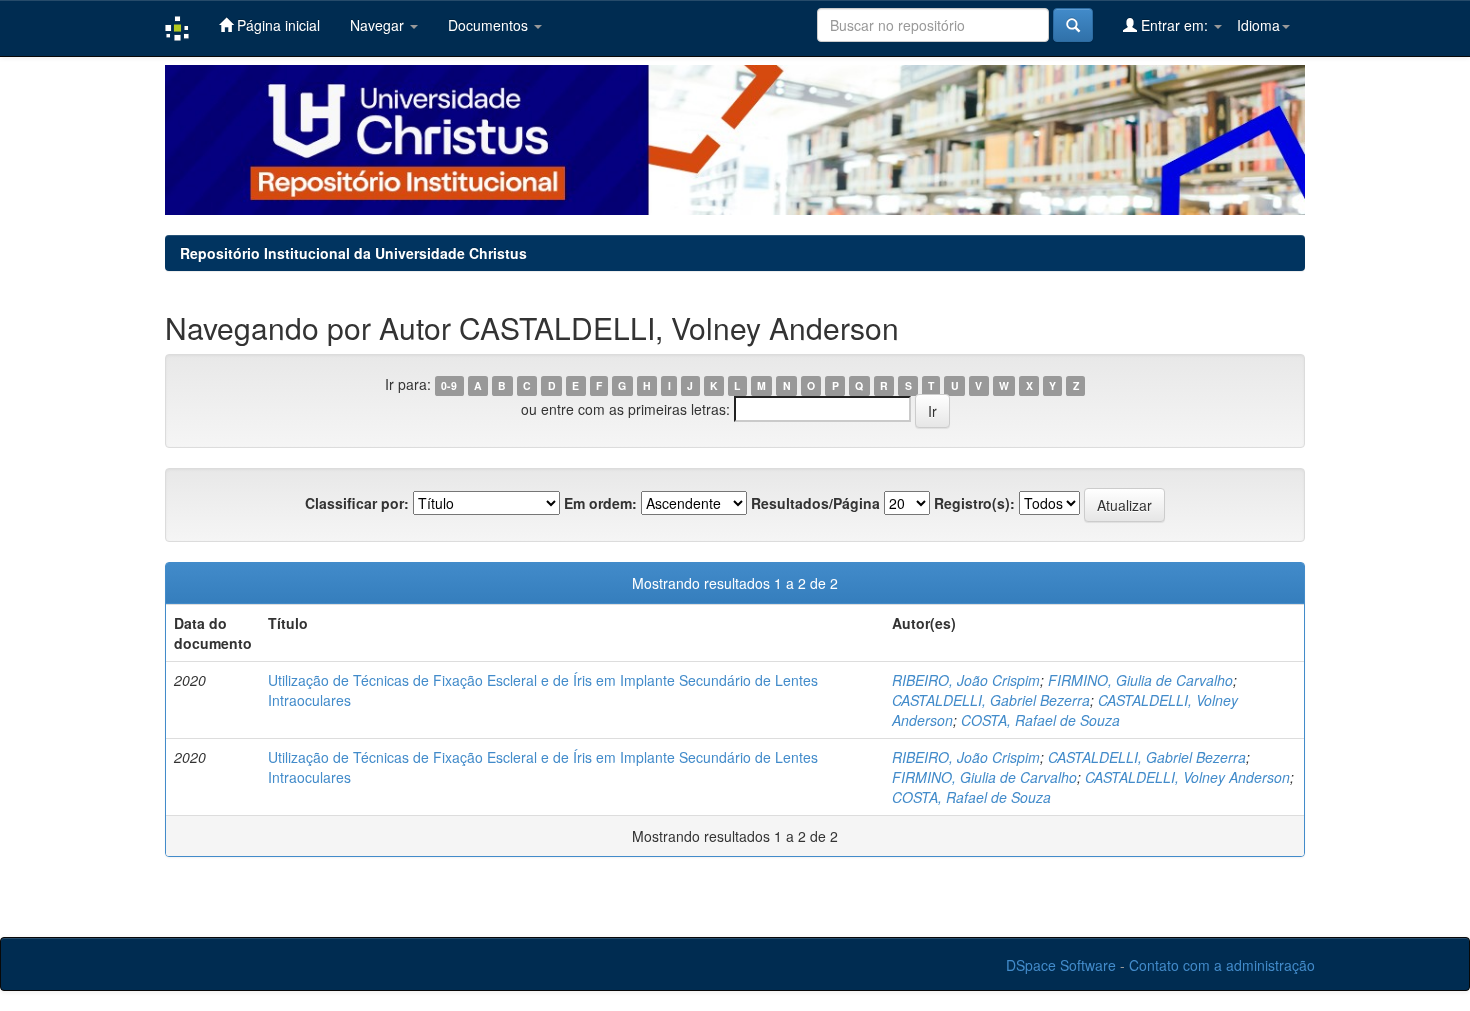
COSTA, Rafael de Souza (1040, 720)
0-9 (449, 385)
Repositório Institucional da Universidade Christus (353, 253)
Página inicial (276, 25)
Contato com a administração (1222, 965)
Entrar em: (1174, 25)
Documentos (490, 25)
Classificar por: (357, 503)
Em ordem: (600, 503)
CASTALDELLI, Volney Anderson (1187, 777)
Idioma (1258, 25)
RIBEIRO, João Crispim (966, 680)
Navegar (379, 25)
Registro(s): (974, 503)
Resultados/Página (815, 503)
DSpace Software (1061, 965)
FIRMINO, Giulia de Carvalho (1140, 680)
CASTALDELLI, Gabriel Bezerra (991, 700)
